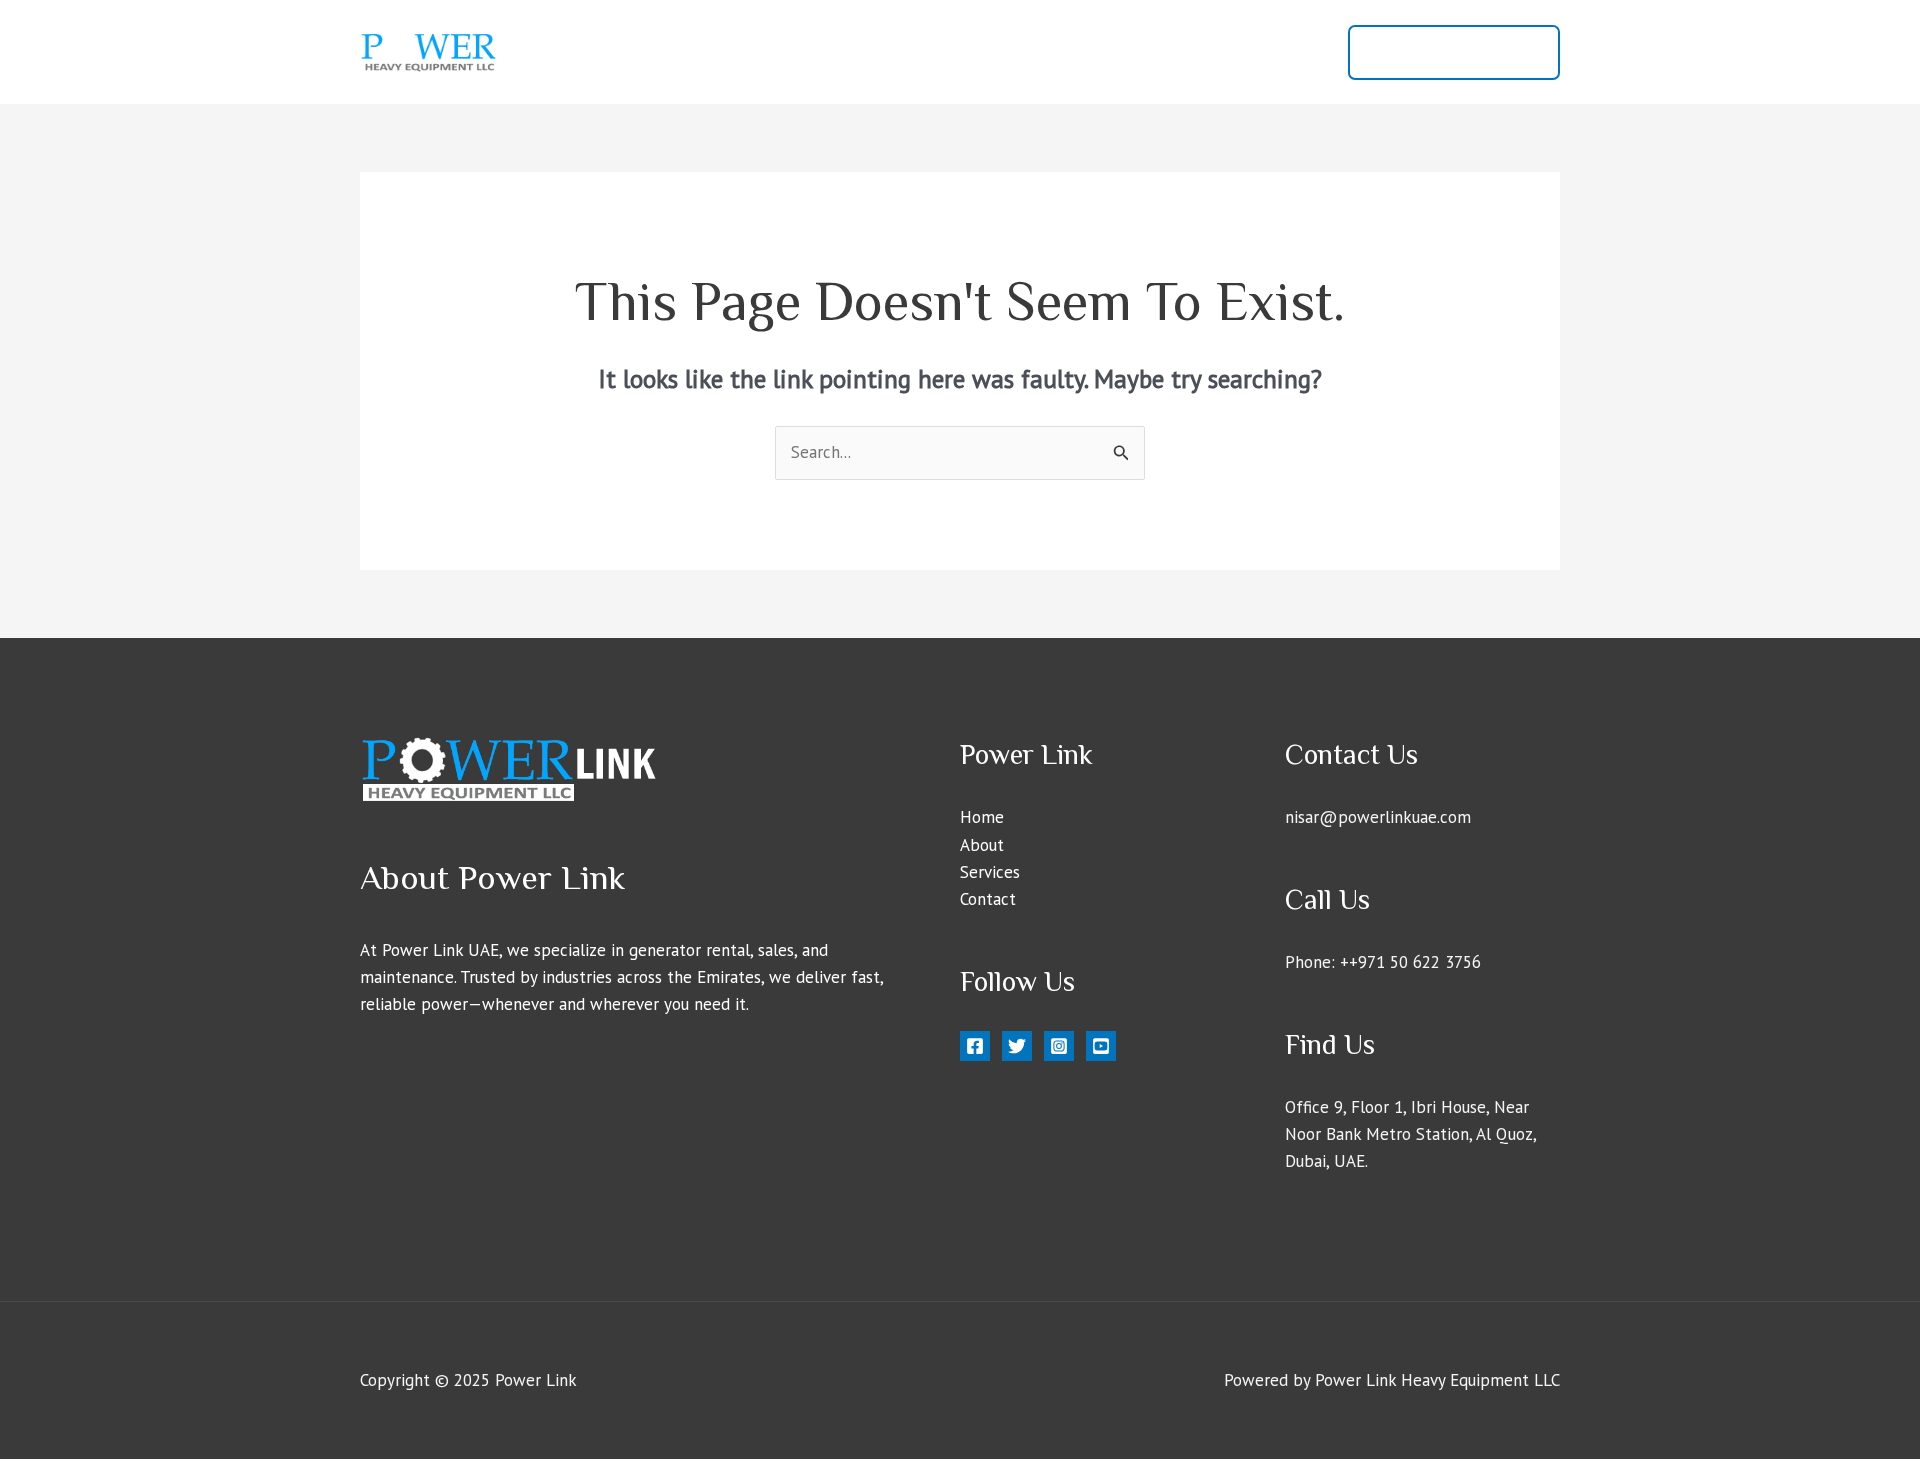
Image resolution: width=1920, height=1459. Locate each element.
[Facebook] (975, 1046)
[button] (1454, 52)
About (1105, 52)
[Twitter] (1017, 1046)
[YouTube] (1101, 1046)
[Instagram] (1059, 1046)
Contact (1283, 52)
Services (1191, 52)
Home (1027, 52)
